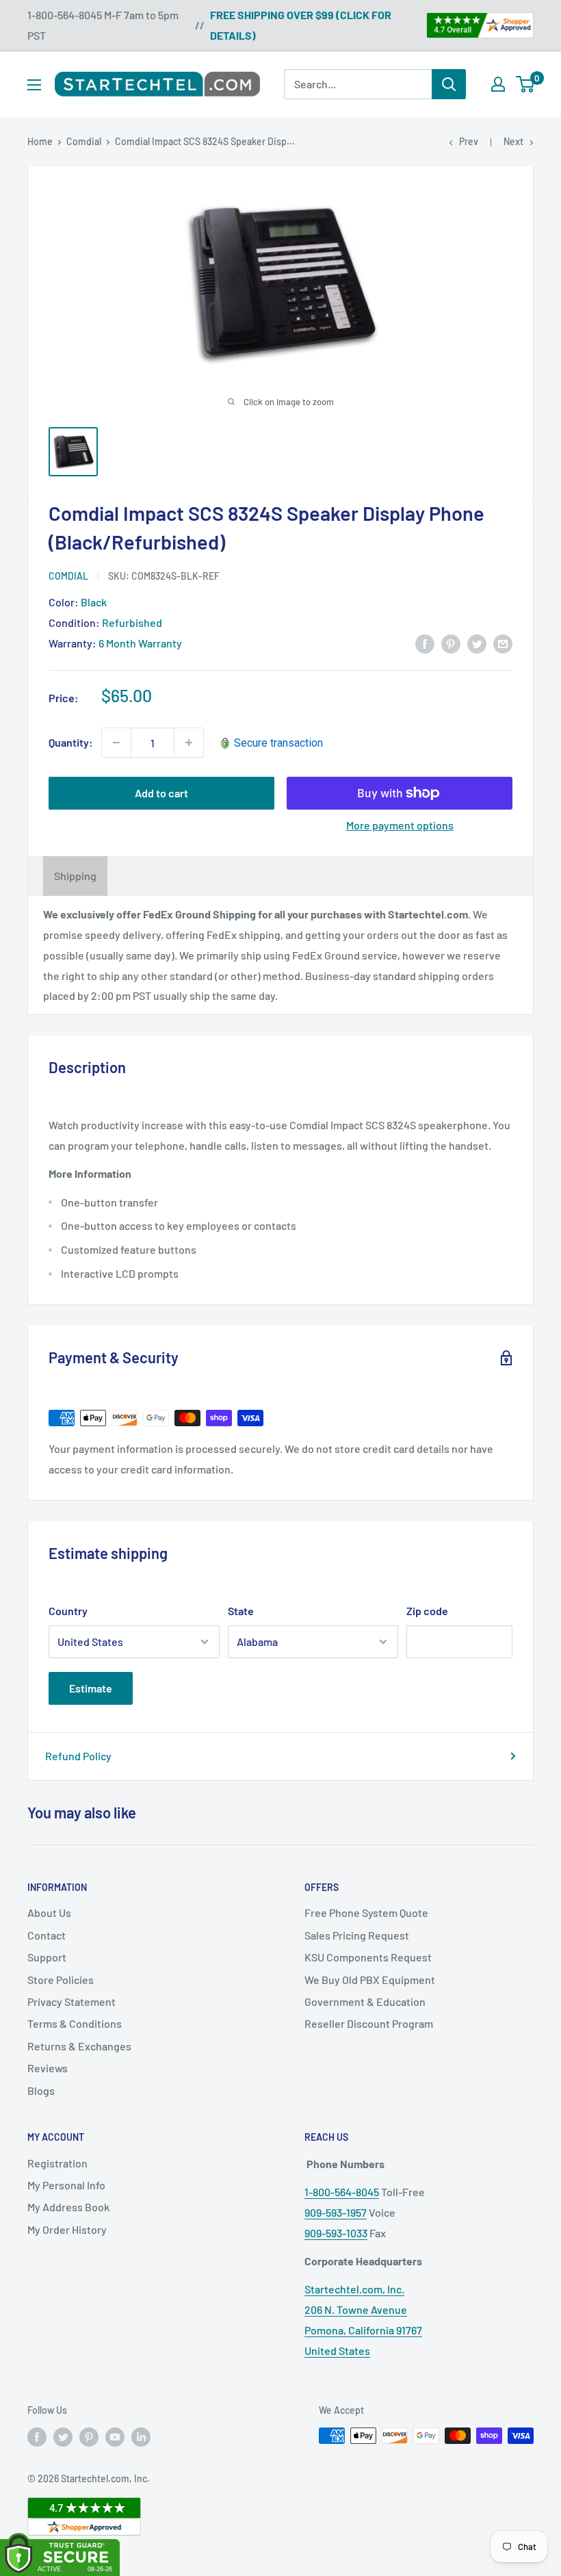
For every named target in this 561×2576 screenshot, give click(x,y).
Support (47, 1957)
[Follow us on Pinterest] (89, 2437)
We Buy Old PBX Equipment (370, 1980)
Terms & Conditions (75, 2023)
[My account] (498, 84)
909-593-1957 (336, 2212)
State (241, 1611)
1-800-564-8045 (342, 2192)
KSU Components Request (368, 1957)
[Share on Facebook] (425, 643)
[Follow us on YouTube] (115, 2437)
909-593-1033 (336, 2233)
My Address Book (68, 2207)
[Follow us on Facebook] (37, 2437)
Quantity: (71, 742)
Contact (47, 1935)
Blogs (41, 2090)
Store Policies (61, 1980)
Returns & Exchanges (79, 2046)
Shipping (75, 876)
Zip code (427, 1611)
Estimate (91, 1688)
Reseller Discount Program (369, 2023)
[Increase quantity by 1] (189, 743)
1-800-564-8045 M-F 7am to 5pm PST (103, 25)
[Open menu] (34, 85)
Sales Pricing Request (357, 1935)
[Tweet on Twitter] (477, 643)
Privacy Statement (71, 2001)
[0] (526, 84)
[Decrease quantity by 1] (116, 743)
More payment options (400, 825)
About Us (49, 1912)
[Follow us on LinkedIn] (141, 2437)
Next (513, 141)
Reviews (48, 2068)
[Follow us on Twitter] (63, 2437)
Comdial (84, 141)
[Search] (449, 84)
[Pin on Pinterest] (451, 643)
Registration (57, 2163)
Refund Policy (78, 1756)
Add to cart (161, 793)
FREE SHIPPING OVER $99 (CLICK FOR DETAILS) (301, 25)
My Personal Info (66, 2185)
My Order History (67, 2229)
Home (40, 141)
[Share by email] (503, 643)
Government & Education (365, 2001)
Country (68, 1611)
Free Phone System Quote (366, 1912)
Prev (469, 141)
